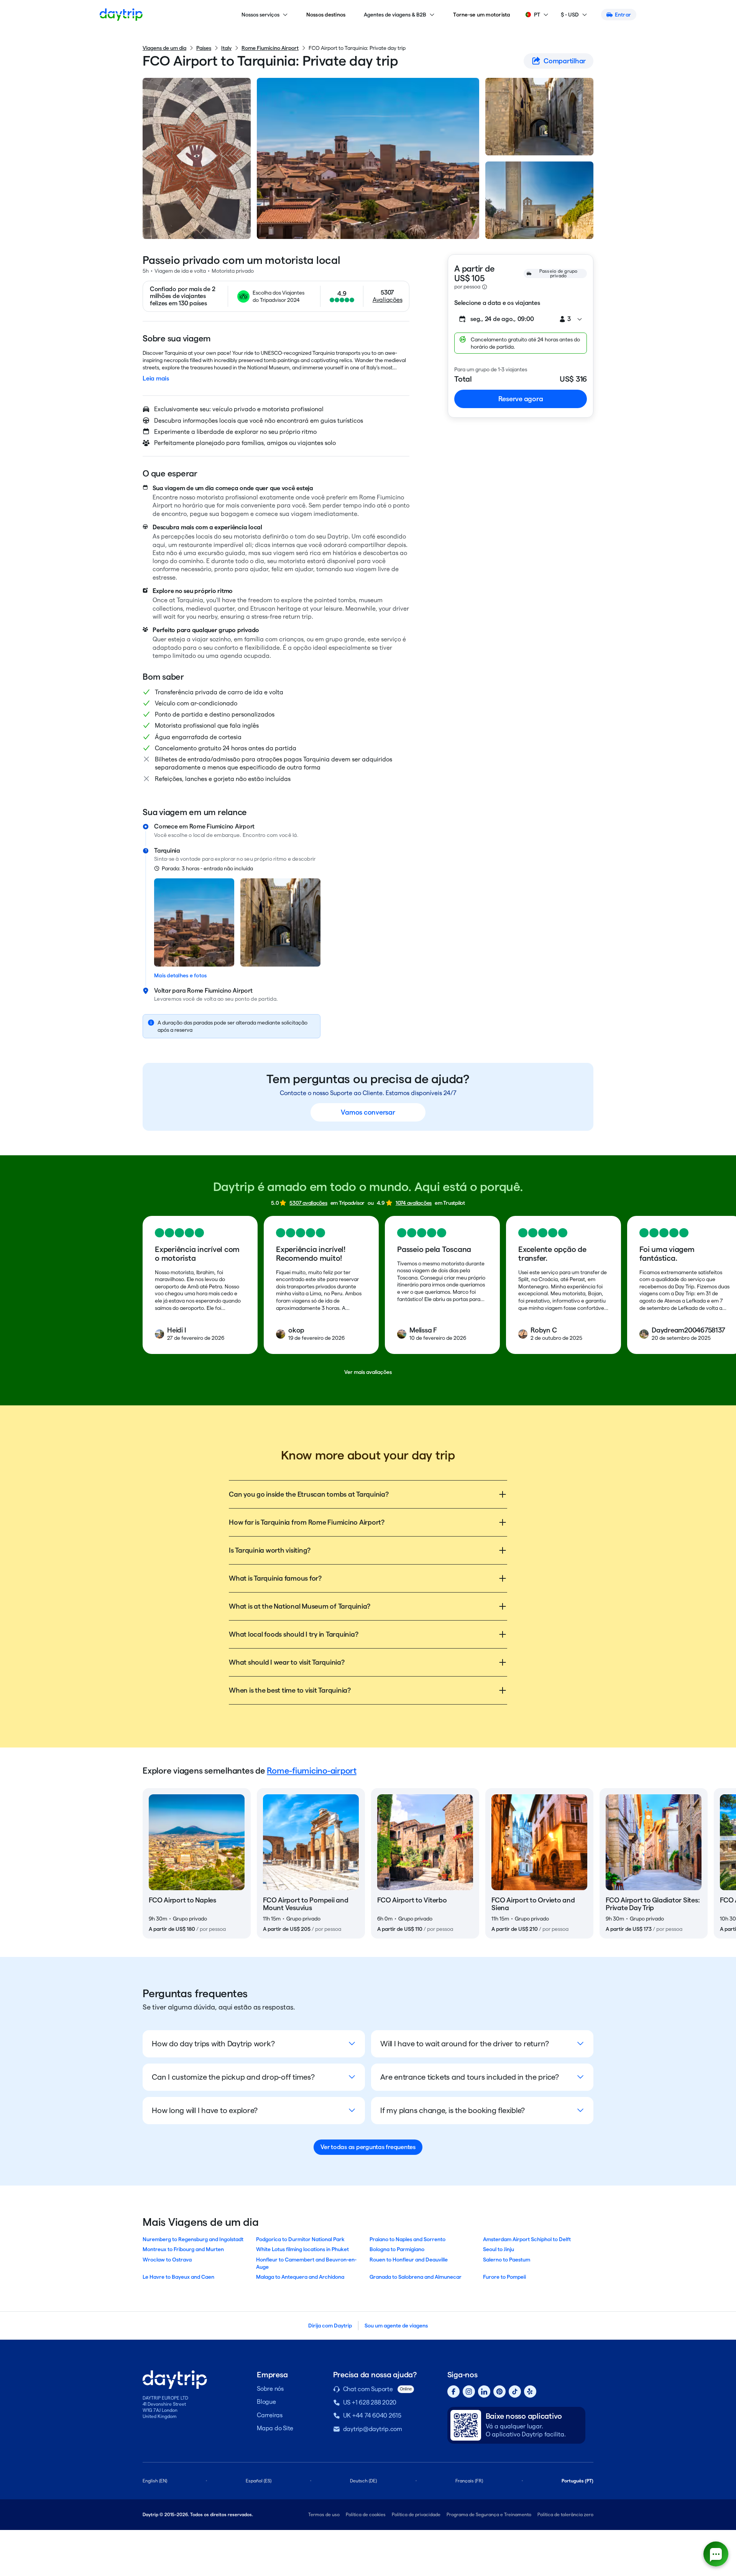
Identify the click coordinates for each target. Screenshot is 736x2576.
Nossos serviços (260, 15)
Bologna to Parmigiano (397, 2249)
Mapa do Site (275, 2428)
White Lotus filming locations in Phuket (302, 2249)
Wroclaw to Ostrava (167, 2260)
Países (204, 48)
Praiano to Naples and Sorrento (407, 2239)
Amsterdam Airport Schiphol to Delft (527, 2239)
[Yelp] (530, 2392)
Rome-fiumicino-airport (312, 1771)
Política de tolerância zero (565, 2514)
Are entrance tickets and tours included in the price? (470, 2077)
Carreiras (270, 2415)
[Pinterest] (499, 2392)
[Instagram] (469, 2392)
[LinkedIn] (484, 2392)
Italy (226, 48)
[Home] (121, 15)
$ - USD (570, 15)
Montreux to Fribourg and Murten (183, 2249)
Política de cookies (366, 2514)
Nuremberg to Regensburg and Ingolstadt (193, 2239)
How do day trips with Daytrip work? (213, 2044)
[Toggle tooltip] (485, 287)
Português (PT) (577, 2481)
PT (537, 15)
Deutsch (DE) (363, 2481)
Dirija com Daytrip (330, 2326)
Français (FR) (469, 2481)
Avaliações (388, 300)
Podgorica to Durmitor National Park (300, 2239)
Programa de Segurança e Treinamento (489, 2514)
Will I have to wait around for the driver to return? (465, 2044)
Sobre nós (270, 2389)
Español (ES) (259, 2481)
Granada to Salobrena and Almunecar (416, 2277)
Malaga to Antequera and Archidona (300, 2277)
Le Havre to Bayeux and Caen (178, 2277)
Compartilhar (565, 61)
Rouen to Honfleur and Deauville (409, 2260)
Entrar (623, 15)
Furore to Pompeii (504, 2277)
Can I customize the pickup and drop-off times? (233, 2077)
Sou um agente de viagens (396, 2326)
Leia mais (156, 378)
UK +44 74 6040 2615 (372, 2415)
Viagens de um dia (164, 48)
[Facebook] (453, 2392)
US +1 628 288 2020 (370, 2402)
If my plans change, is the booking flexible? (453, 2110)
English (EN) (155, 2481)
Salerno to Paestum (507, 2260)
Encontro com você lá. (271, 835)
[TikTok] (515, 2392)
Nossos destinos (326, 15)
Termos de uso (324, 2514)
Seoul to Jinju (499, 2249)
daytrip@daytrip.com (373, 2429)
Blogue (266, 2402)
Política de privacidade (416, 2514)
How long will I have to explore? (205, 2110)
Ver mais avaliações (368, 1372)
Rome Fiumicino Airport (270, 48)
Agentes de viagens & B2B (395, 15)
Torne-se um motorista (481, 15)
